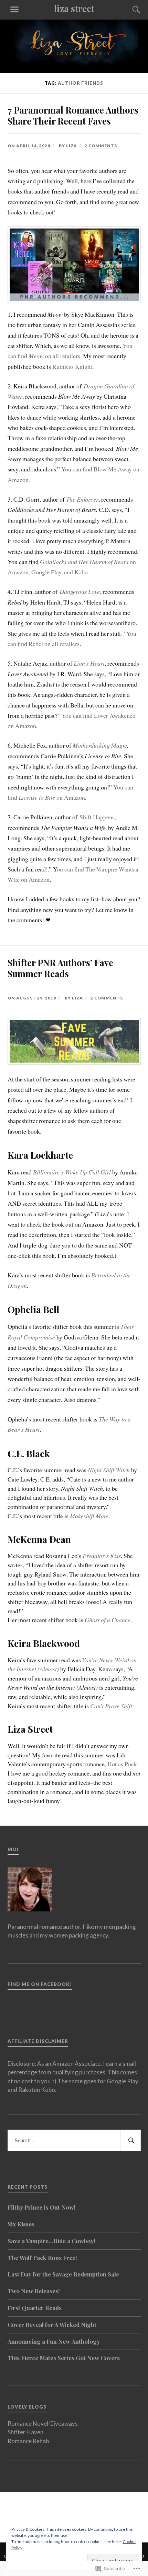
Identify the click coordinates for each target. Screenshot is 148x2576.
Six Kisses (21, 2224)
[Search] (130, 10)
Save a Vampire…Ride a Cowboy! (51, 2241)
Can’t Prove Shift (111, 1706)
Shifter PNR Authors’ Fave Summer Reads (60, 968)
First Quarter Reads (35, 2308)
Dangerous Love (80, 592)
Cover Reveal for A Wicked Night (52, 2325)
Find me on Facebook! (40, 1984)
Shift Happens (97, 817)
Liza (72, 146)
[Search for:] (74, 2141)
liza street (74, 8)
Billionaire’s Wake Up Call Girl (72, 1172)
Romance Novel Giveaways (43, 2423)
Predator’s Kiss (102, 1556)
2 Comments (101, 146)
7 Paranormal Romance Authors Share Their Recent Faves (73, 115)
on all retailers (62, 356)
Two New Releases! (34, 2291)
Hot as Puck (122, 1764)
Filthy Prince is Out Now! (41, 2207)
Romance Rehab (28, 2441)
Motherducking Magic (100, 745)
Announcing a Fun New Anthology (54, 2341)
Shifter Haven (25, 2432)
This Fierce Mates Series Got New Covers (64, 2358)
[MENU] (14, 10)
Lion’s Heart (89, 663)
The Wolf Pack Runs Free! (42, 2258)
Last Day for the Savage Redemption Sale (63, 2274)
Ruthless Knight (72, 366)
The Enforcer (82, 499)
